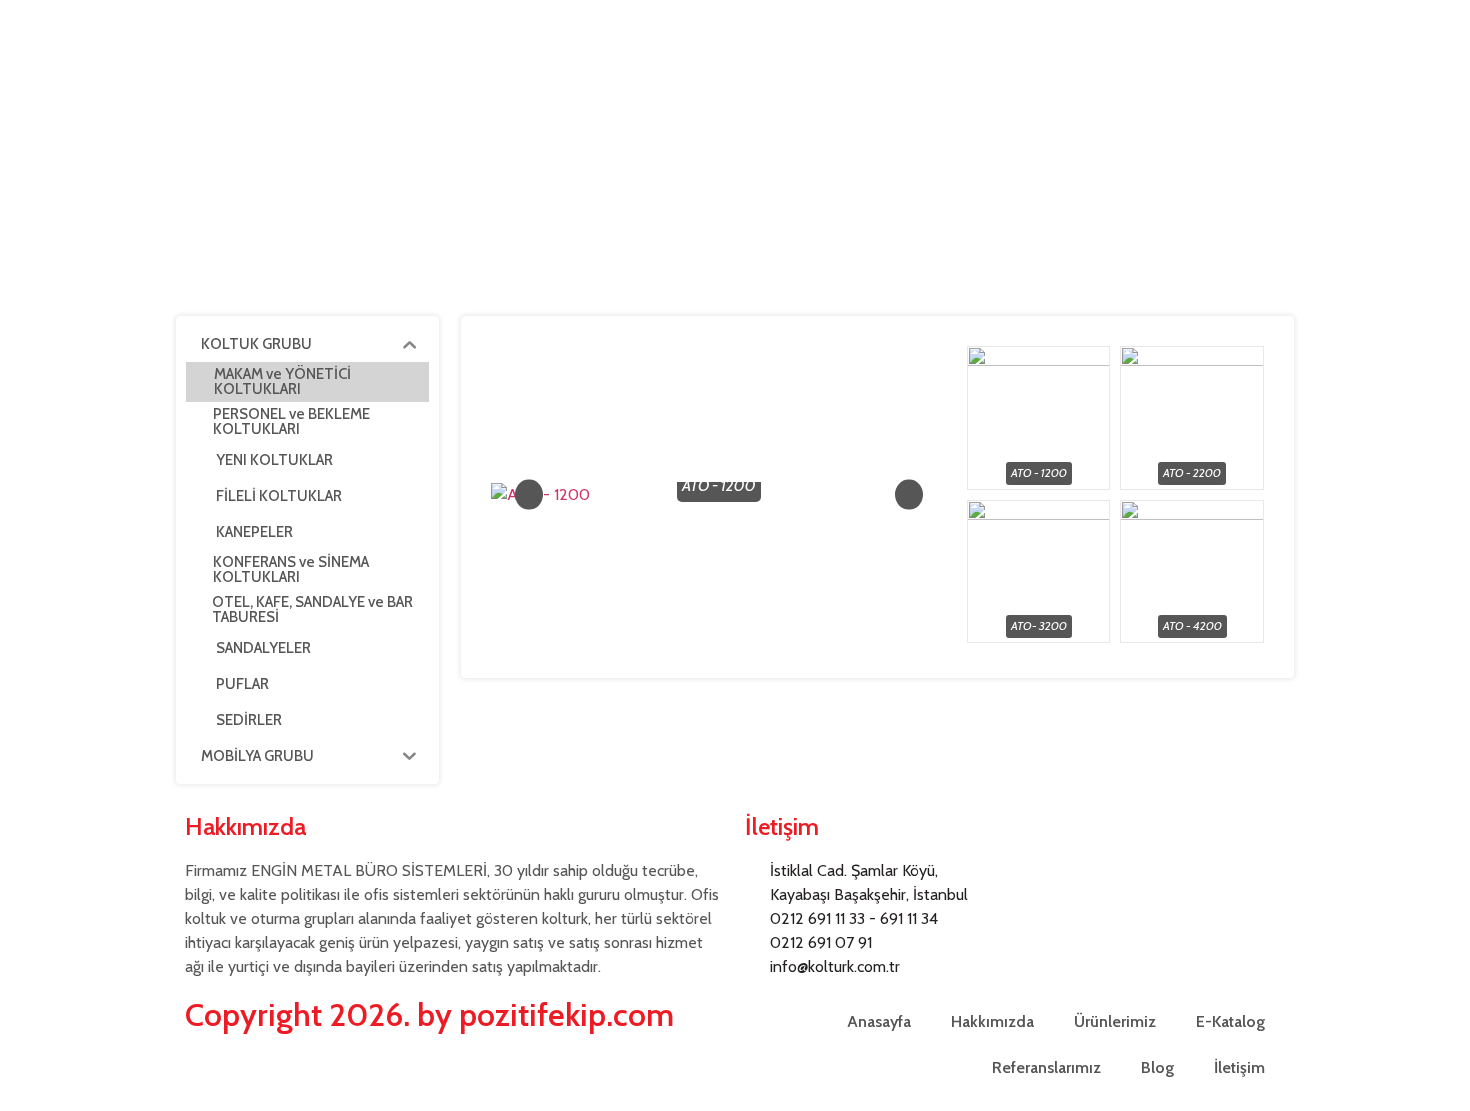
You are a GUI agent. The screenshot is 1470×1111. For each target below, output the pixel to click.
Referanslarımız (1046, 1067)
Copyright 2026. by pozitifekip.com (429, 1014)
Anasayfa (879, 1021)
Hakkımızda (992, 1021)
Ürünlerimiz (1115, 1021)
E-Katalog (1230, 1021)
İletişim (1239, 1067)
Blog (1157, 1067)
